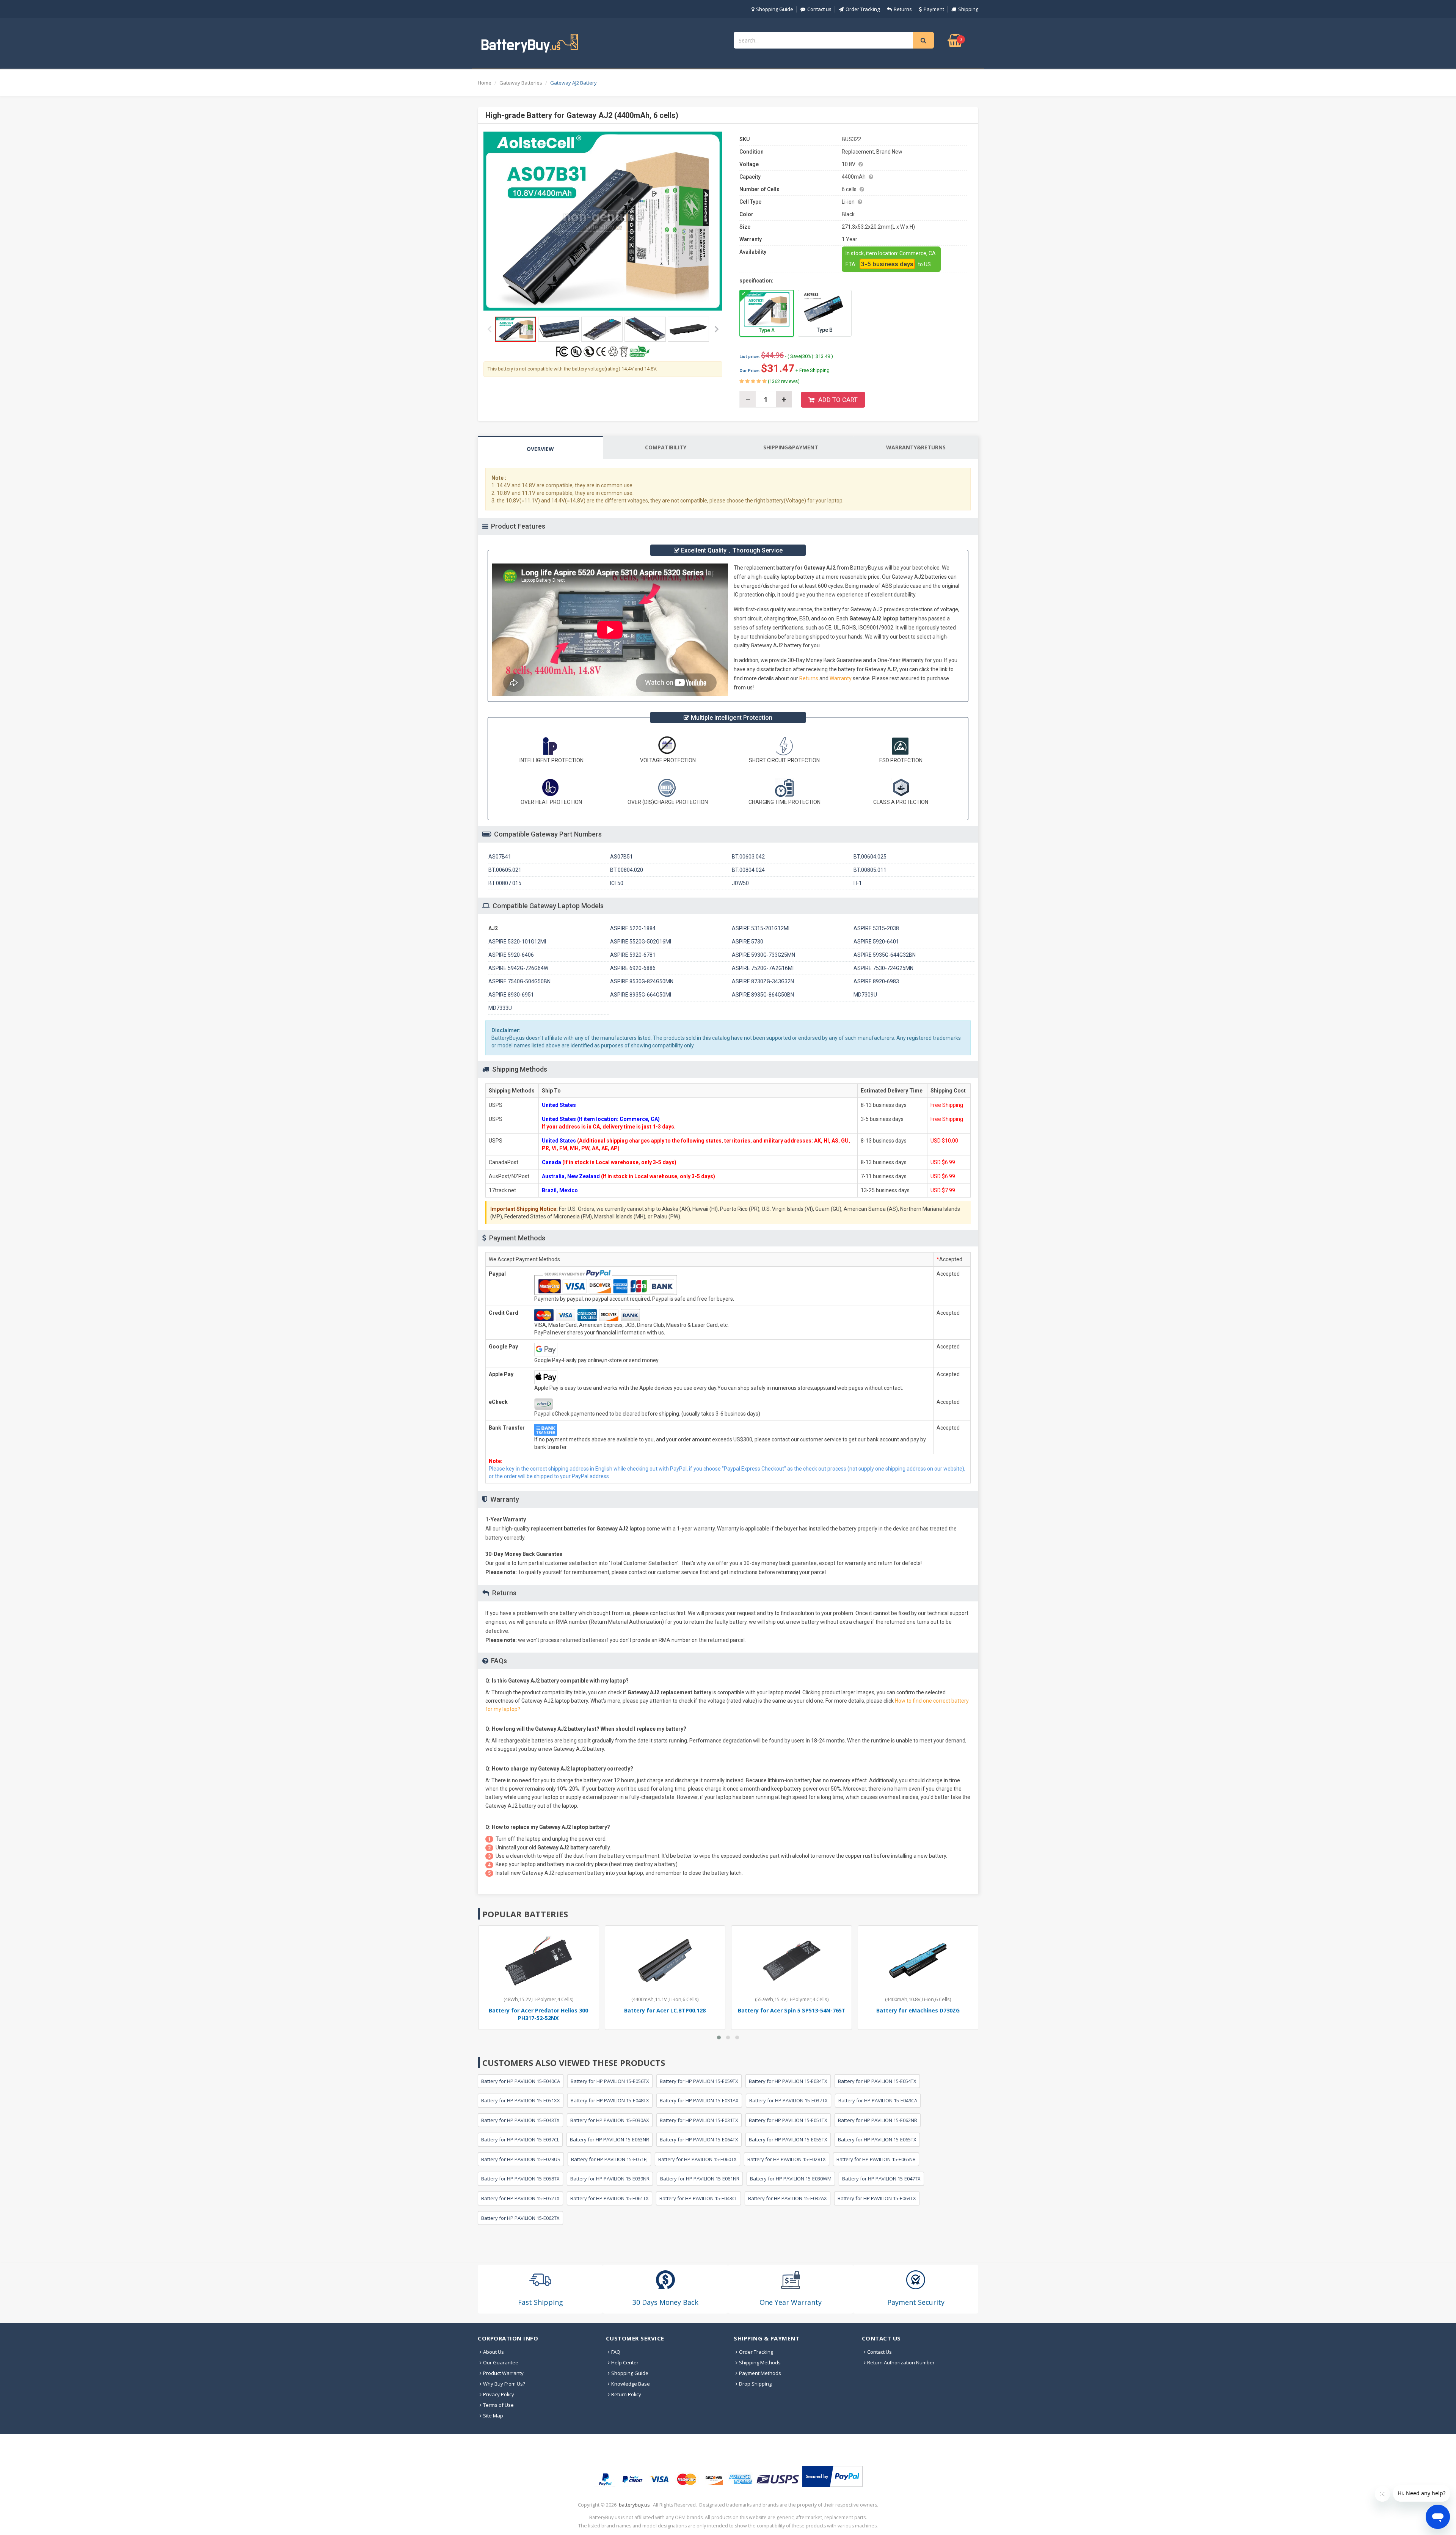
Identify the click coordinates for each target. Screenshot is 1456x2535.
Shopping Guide (775, 9)
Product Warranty (503, 2373)
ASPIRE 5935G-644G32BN (885, 955)
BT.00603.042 (748, 857)
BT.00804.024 (748, 870)
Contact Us (879, 2352)
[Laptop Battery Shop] (537, 42)
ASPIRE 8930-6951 (511, 995)
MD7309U (865, 995)
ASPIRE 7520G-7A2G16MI (763, 968)
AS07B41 (500, 857)
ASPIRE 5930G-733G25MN (763, 955)
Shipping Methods (760, 2362)
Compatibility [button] (666, 447)
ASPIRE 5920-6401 (876, 942)
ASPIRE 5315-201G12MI (761, 928)
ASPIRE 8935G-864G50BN (763, 995)
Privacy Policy (499, 2394)
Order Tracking (863, 9)
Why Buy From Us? (504, 2384)
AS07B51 (621, 857)
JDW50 (740, 883)
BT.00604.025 (870, 857)
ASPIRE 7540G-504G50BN (519, 981)
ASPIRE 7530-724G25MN (883, 968)
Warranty (841, 678)
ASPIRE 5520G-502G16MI (641, 942)
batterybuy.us (634, 2505)
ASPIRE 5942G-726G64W (518, 968)
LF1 (858, 883)
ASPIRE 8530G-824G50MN (642, 981)
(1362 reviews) (783, 381)
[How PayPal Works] (832, 2476)
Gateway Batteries (521, 83)
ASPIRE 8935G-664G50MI (641, 995)
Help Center (625, 2362)
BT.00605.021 (505, 870)
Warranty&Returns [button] (916, 447)
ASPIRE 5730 (748, 942)
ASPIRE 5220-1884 (633, 928)
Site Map (493, 2416)
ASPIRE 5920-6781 (633, 955)
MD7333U (500, 1008)
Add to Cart (838, 400)
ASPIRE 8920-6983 (876, 981)
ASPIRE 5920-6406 (511, 955)
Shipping (968, 9)
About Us (493, 2352)
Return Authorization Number (901, 2362)
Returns (903, 9)
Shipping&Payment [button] (791, 447)
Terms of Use (498, 2405)
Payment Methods (760, 2373)
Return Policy (626, 2394)
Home (485, 83)
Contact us (819, 9)
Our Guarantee (501, 2362)
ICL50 (617, 883)
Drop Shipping (755, 2384)
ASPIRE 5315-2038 (876, 928)
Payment (934, 9)
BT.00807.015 (505, 883)
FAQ (616, 2352)
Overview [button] (540, 449)
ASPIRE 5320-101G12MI (517, 942)
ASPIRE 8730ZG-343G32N (763, 981)
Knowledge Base (631, 2384)
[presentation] (540, 448)
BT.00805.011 (870, 870)
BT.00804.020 (627, 870)
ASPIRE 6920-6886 (633, 968)
